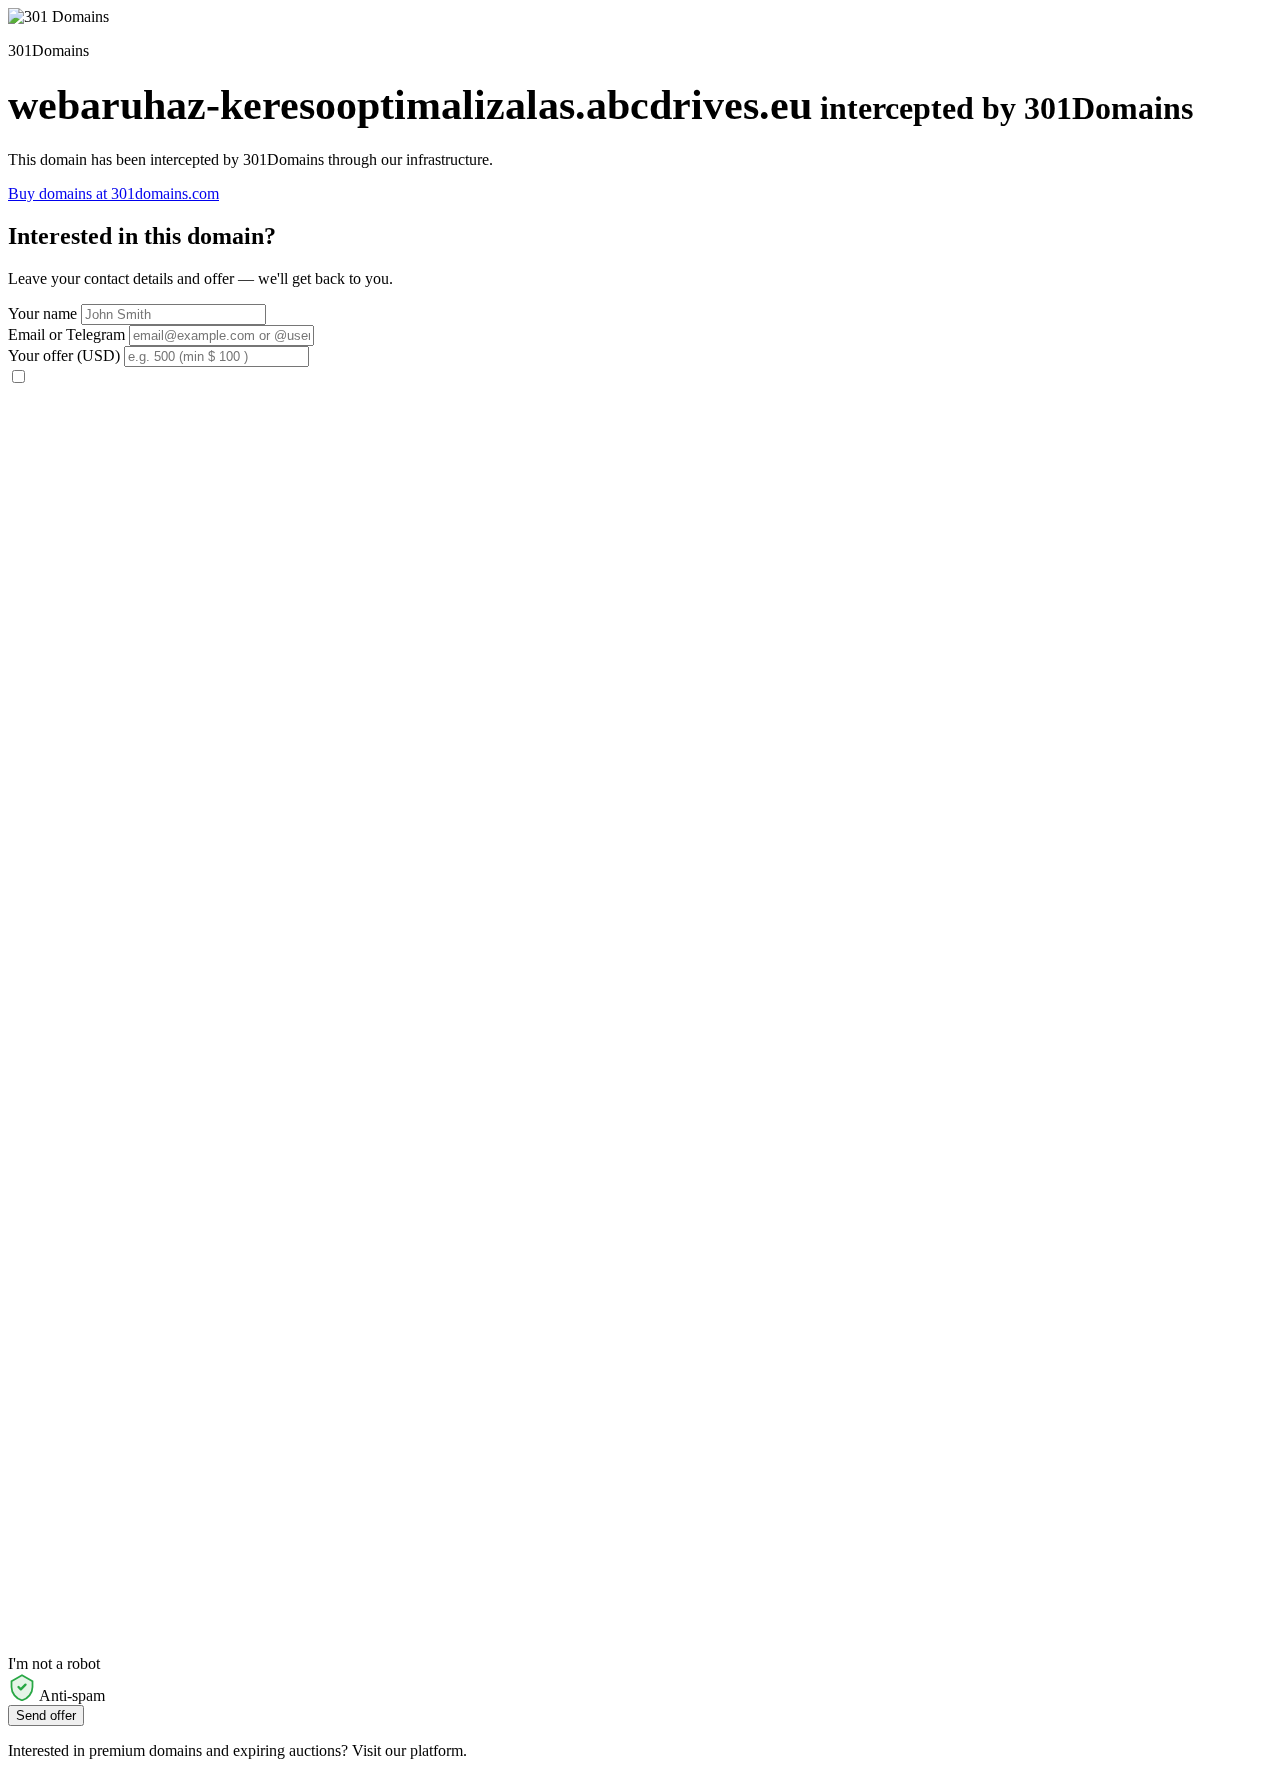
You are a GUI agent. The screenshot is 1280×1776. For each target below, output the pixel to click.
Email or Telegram (66, 334)
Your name (42, 313)
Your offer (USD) (64, 355)
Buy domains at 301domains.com (113, 193)
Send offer (46, 1715)
